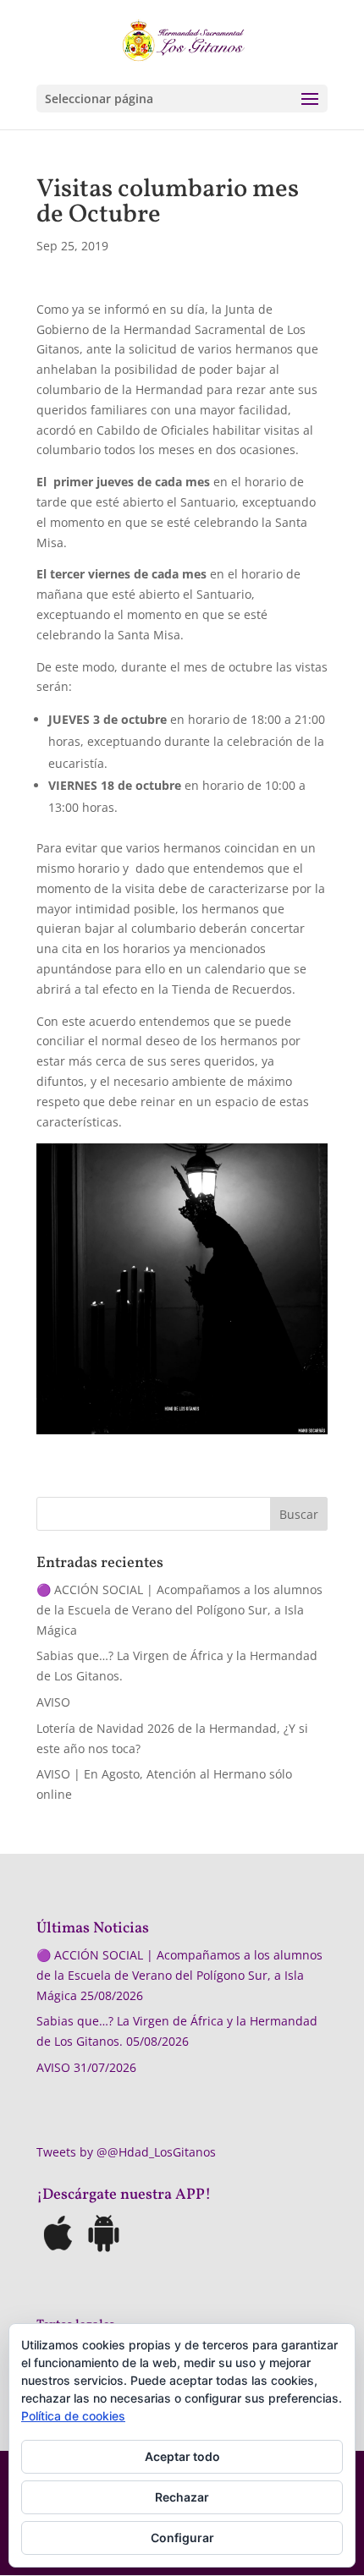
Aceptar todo (182, 2456)
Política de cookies (73, 2416)
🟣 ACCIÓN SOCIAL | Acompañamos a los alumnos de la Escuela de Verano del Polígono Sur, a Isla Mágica (179, 1610)
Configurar (182, 2538)
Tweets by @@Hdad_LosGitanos (126, 2152)
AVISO (53, 1702)
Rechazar (182, 2497)
